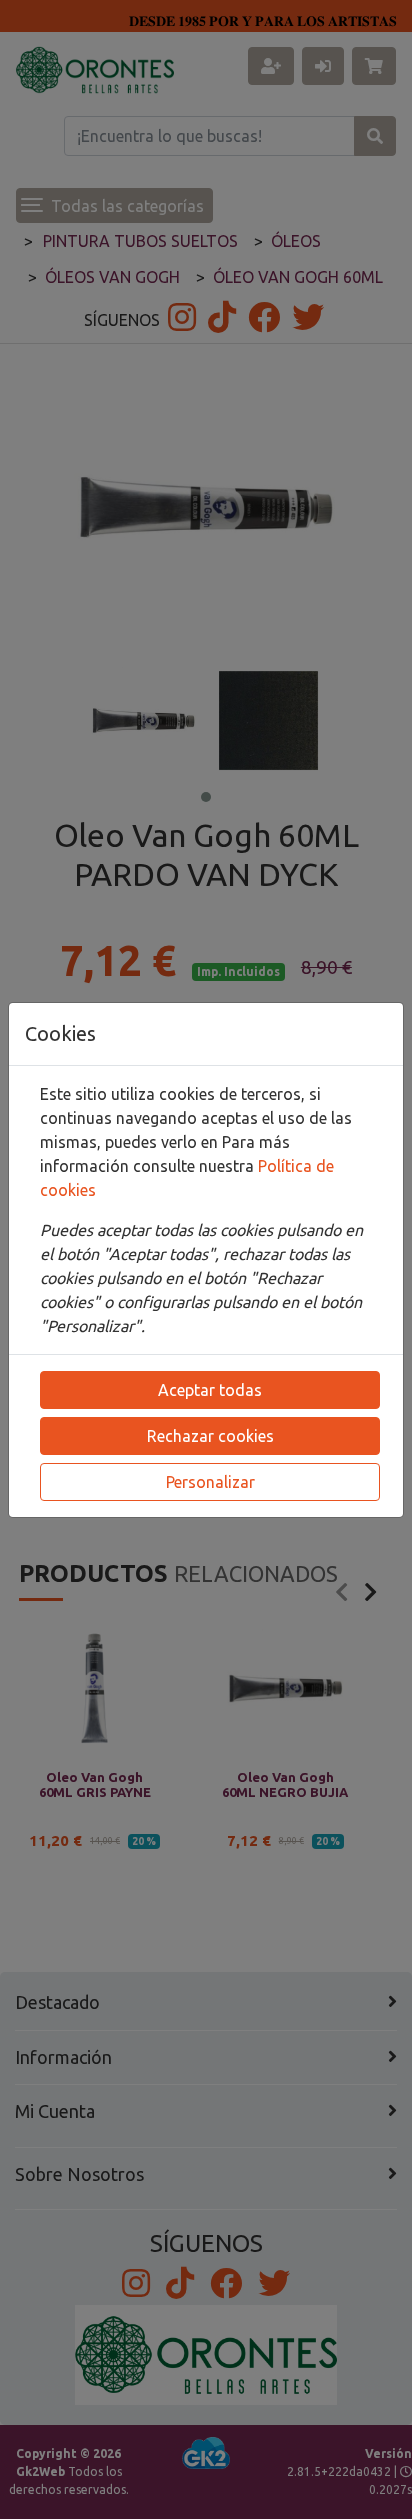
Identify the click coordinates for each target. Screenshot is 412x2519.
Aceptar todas (210, 1390)
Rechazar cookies (210, 1436)
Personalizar (210, 1482)
